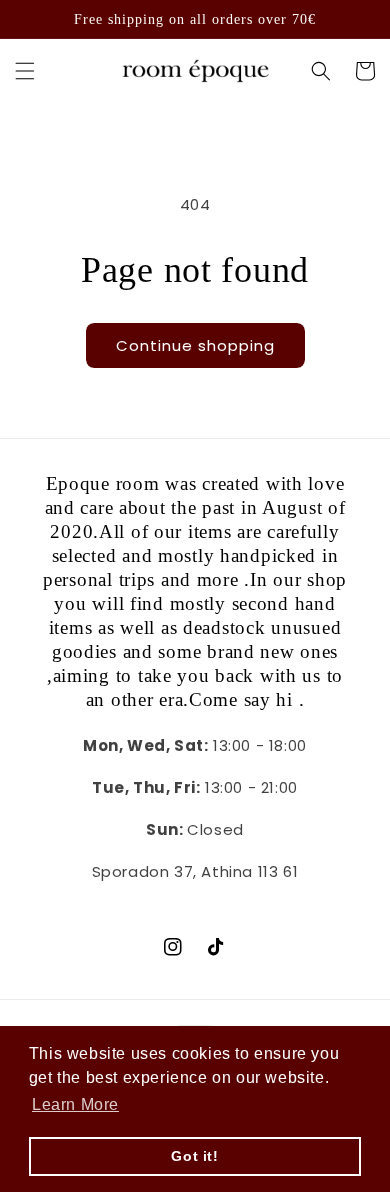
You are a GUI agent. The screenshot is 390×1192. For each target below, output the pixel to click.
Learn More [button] (75, 1104)
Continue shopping (195, 345)
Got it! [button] (194, 1156)
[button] (25, 71)
